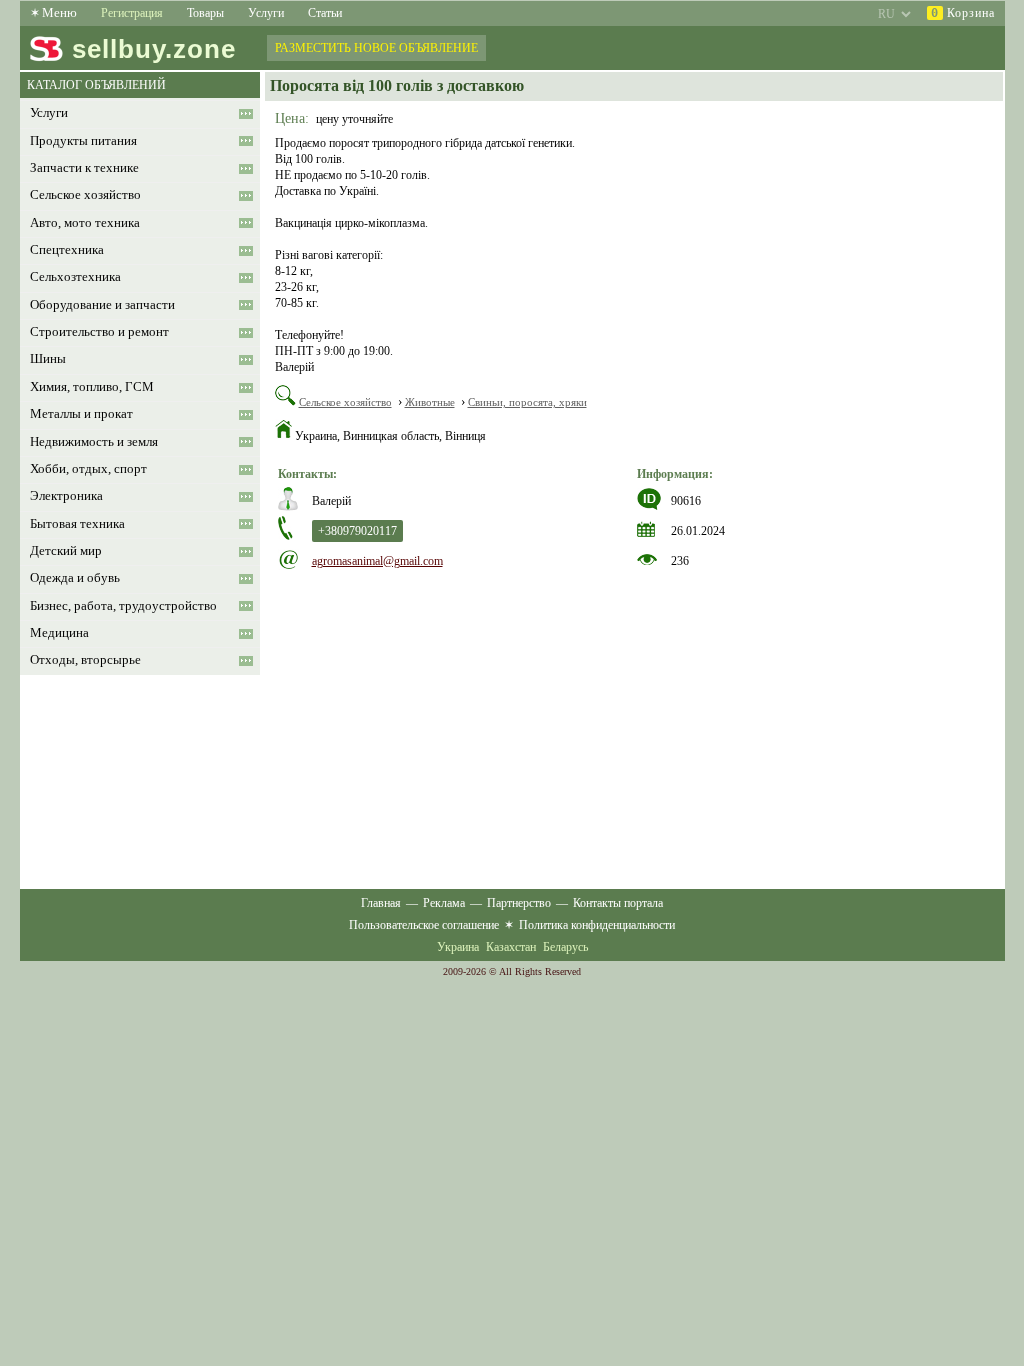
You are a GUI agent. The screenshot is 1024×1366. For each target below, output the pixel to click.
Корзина (963, 13)
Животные (430, 402)
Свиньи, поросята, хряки (527, 402)
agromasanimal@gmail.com (377, 561)
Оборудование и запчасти (102, 305)
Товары (205, 13)
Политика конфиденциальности (597, 925)
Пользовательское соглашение (424, 925)
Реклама (444, 903)
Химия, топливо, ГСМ (92, 387)
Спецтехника (67, 250)
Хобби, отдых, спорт (88, 469)
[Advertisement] (634, 719)
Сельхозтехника (75, 277)
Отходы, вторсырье (85, 660)
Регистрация (132, 13)
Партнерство (519, 903)
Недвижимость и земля (94, 442)
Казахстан (511, 947)
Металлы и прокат (81, 414)
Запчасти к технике (84, 168)
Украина (458, 947)
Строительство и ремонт (99, 332)
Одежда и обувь (75, 578)
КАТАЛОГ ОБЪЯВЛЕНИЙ (96, 85)
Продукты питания (83, 141)
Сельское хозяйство (85, 195)
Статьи (325, 13)
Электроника (66, 496)
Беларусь (565, 947)
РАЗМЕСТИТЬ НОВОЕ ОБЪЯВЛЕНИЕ (376, 48)
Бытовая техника (77, 524)
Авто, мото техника (85, 223)
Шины (48, 359)
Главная (381, 903)
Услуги (266, 13)
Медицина (59, 633)
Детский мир (66, 551)
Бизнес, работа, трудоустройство (123, 606)
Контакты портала (618, 903)
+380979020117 (357, 531)
